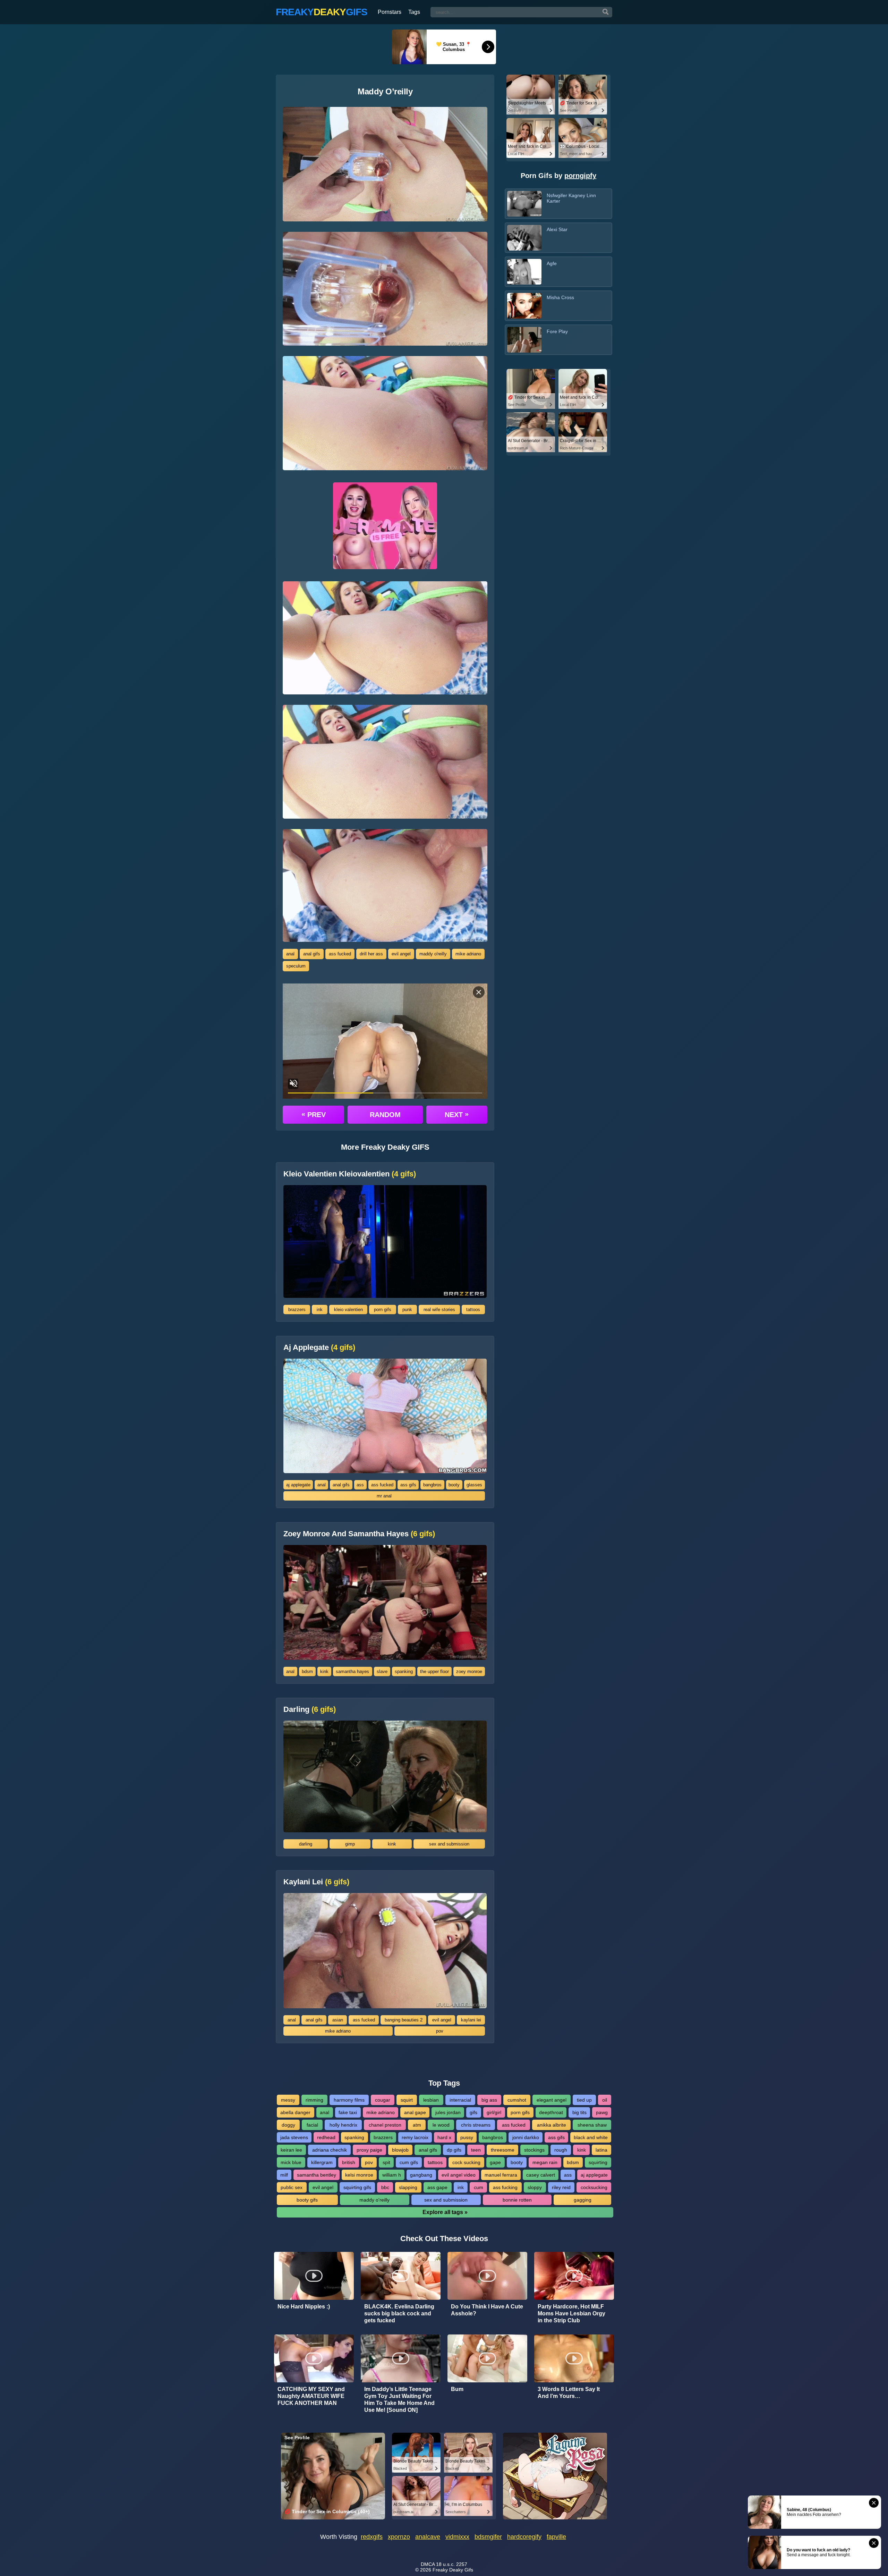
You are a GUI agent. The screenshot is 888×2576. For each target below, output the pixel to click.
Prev (314, 1114)
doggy (288, 2125)
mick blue (291, 2162)
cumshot (517, 2100)
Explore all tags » (445, 2212)
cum (479, 2187)
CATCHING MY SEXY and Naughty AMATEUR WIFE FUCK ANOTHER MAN (311, 2396)
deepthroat (551, 2112)
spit (386, 2162)
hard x (444, 2137)
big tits (579, 2112)
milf (284, 2175)
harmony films (349, 2100)
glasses (474, 1485)
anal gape (415, 2112)
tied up (584, 2100)
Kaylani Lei (316, 1882)
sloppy (535, 2187)
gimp (350, 1844)
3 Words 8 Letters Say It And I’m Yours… (569, 2393)
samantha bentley (317, 2175)
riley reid (561, 2187)
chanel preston (385, 2125)
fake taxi (348, 2112)
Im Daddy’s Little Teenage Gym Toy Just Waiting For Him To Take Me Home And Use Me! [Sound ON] (399, 2400)
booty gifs (307, 2200)
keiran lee (291, 2150)
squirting (598, 2162)
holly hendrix (343, 2125)
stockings (534, 2150)
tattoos (473, 1310)
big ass (489, 2100)
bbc (385, 2187)
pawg (602, 2112)
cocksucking (594, 2187)
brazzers (297, 1310)
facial (312, 2125)
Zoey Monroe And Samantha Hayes (359, 1534)
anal (290, 954)
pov (440, 2031)
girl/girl (494, 2112)
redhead (326, 2137)
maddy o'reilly (433, 954)
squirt (407, 2100)
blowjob (400, 2150)
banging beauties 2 (404, 2020)
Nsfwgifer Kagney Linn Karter (571, 198)
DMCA (428, 2564)
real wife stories (439, 1310)
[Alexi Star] (524, 238)
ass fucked (340, 954)
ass (360, 1485)
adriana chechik (330, 2150)
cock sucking (466, 2162)
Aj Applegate (319, 1348)
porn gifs (383, 1310)
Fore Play (557, 331)
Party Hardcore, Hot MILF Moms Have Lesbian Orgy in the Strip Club (571, 2313)
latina (601, 2150)
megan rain (545, 2162)
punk (407, 1310)
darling (306, 1844)
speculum (296, 966)
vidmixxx (457, 2537)
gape (495, 2162)
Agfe (552, 263)
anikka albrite (552, 2125)
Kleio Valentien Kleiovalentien (350, 1174)
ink (320, 1310)
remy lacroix (415, 2137)
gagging (583, 2200)
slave (382, 1671)
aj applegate (298, 1485)
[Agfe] (524, 272)
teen (476, 2150)
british (349, 2162)
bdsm (307, 1671)
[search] (606, 12)
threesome (503, 2150)
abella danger (295, 2112)
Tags (414, 12)
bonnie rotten (517, 2200)
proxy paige (369, 2150)
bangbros (432, 1485)
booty (454, 1485)
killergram (322, 2162)
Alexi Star (557, 229)
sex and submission (449, 1844)
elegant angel (552, 2100)
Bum (457, 2389)
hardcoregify (524, 2537)
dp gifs (454, 2150)
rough (561, 2150)
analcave (428, 2537)
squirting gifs (357, 2187)
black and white (591, 2137)
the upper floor (434, 1671)
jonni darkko (526, 2137)
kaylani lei (471, 2020)
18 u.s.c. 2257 (452, 2564)
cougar (383, 2100)
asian (338, 2020)
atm (417, 2125)
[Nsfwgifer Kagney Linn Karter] (524, 204)
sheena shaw (592, 2125)
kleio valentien (348, 1310)
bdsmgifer (488, 2537)
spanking (404, 1671)
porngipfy (580, 176)
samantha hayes (352, 1671)
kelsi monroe (359, 2175)
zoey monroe (469, 1671)
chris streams (476, 2125)
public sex (292, 2187)
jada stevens (294, 2137)
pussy (467, 2137)
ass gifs (408, 1485)
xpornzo (399, 2537)
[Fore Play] (524, 340)
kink (324, 1671)
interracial (460, 2100)
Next (457, 1114)
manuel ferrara (501, 2175)
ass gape (437, 2187)
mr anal (384, 1496)
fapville (556, 2537)
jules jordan (448, 2112)
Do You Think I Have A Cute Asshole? (487, 2310)
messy (288, 2100)
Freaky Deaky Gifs (453, 2570)
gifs (473, 2112)
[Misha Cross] (524, 306)
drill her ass (371, 954)
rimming (314, 2100)
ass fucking (505, 2187)
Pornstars (390, 12)
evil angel (401, 954)
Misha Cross (560, 297)
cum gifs (409, 2162)
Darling (310, 1709)
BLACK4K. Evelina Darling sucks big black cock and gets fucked (399, 2313)
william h (392, 2175)
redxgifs (372, 2537)
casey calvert (541, 2175)
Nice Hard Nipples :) (304, 2307)
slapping (408, 2187)
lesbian (431, 2100)
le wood (441, 2125)
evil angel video (459, 2175)
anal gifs (312, 954)
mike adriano (468, 954)
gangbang (421, 2175)
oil (605, 2100)
